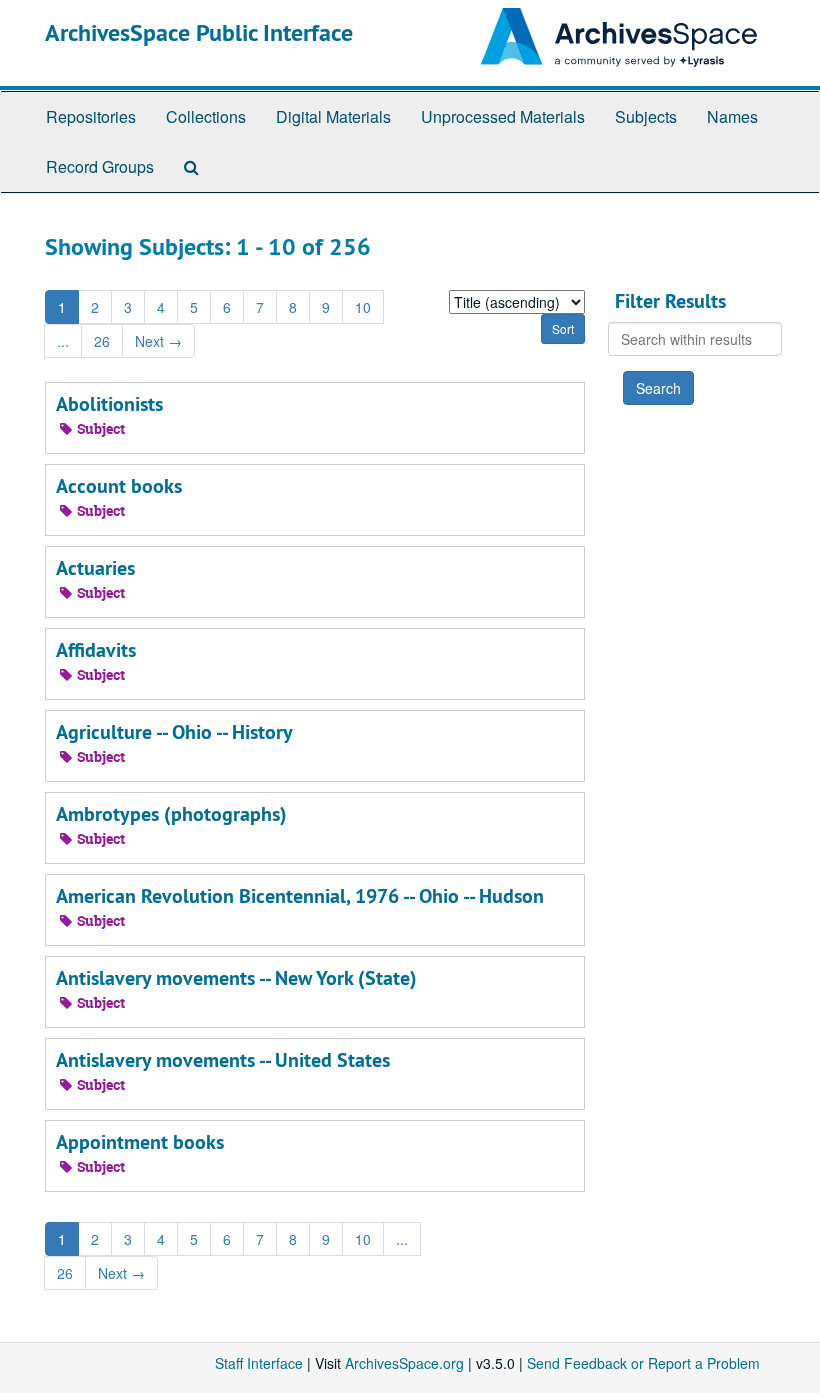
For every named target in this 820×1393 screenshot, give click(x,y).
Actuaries (95, 568)
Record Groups (100, 166)
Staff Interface (259, 1363)
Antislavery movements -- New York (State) (236, 978)
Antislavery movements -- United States (223, 1060)
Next (158, 341)
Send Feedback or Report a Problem (643, 1363)
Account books (119, 486)
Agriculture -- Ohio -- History (174, 732)
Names (732, 116)
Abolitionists (109, 404)
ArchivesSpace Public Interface (199, 32)
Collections (206, 116)
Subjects (646, 116)
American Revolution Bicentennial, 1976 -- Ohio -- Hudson (300, 896)
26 (102, 341)
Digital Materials (333, 116)
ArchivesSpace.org (404, 1363)
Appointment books (140, 1142)
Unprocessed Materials (503, 116)
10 (363, 307)
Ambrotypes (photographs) (171, 814)
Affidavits (96, 650)
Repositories (91, 116)
